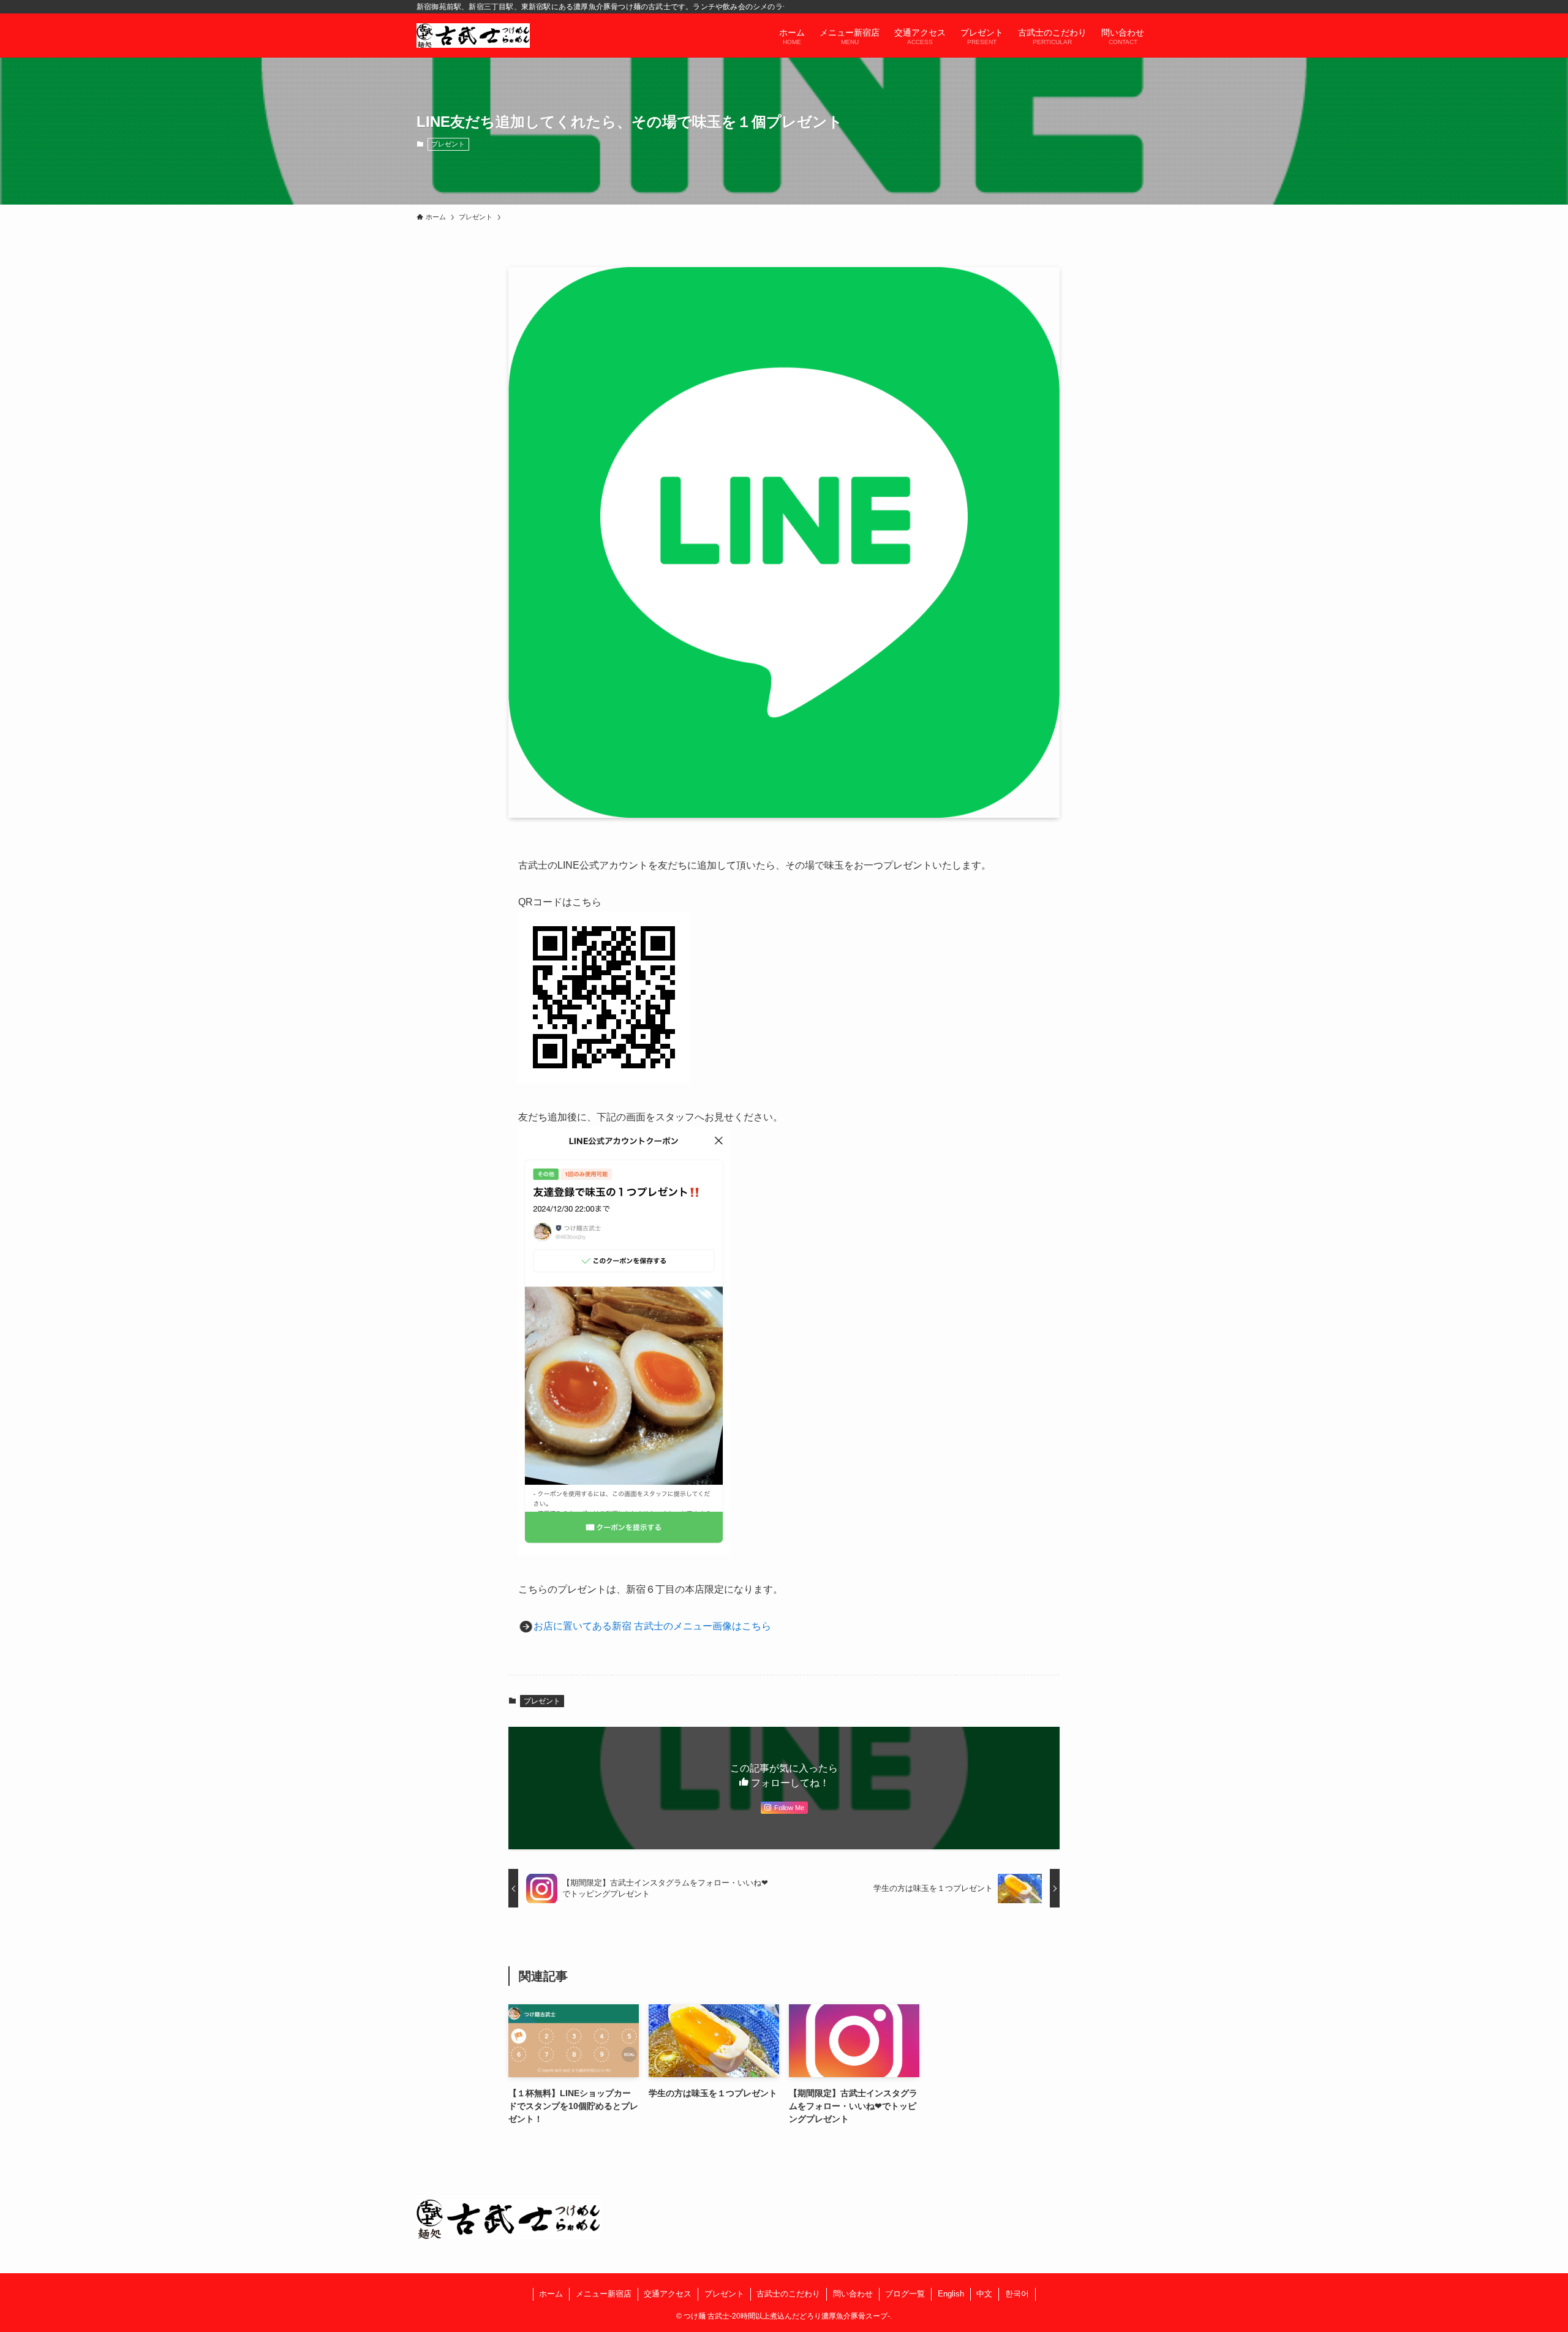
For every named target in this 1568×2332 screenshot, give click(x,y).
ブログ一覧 (905, 2294)
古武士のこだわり (788, 2294)
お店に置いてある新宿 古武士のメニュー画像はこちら (652, 1626)
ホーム (551, 2294)
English (951, 2294)
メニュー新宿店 (604, 2294)
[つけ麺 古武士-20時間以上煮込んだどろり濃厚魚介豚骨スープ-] (473, 36)
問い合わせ (853, 2294)
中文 (984, 2294)
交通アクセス (668, 2294)
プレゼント (448, 144)
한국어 (1017, 2294)
